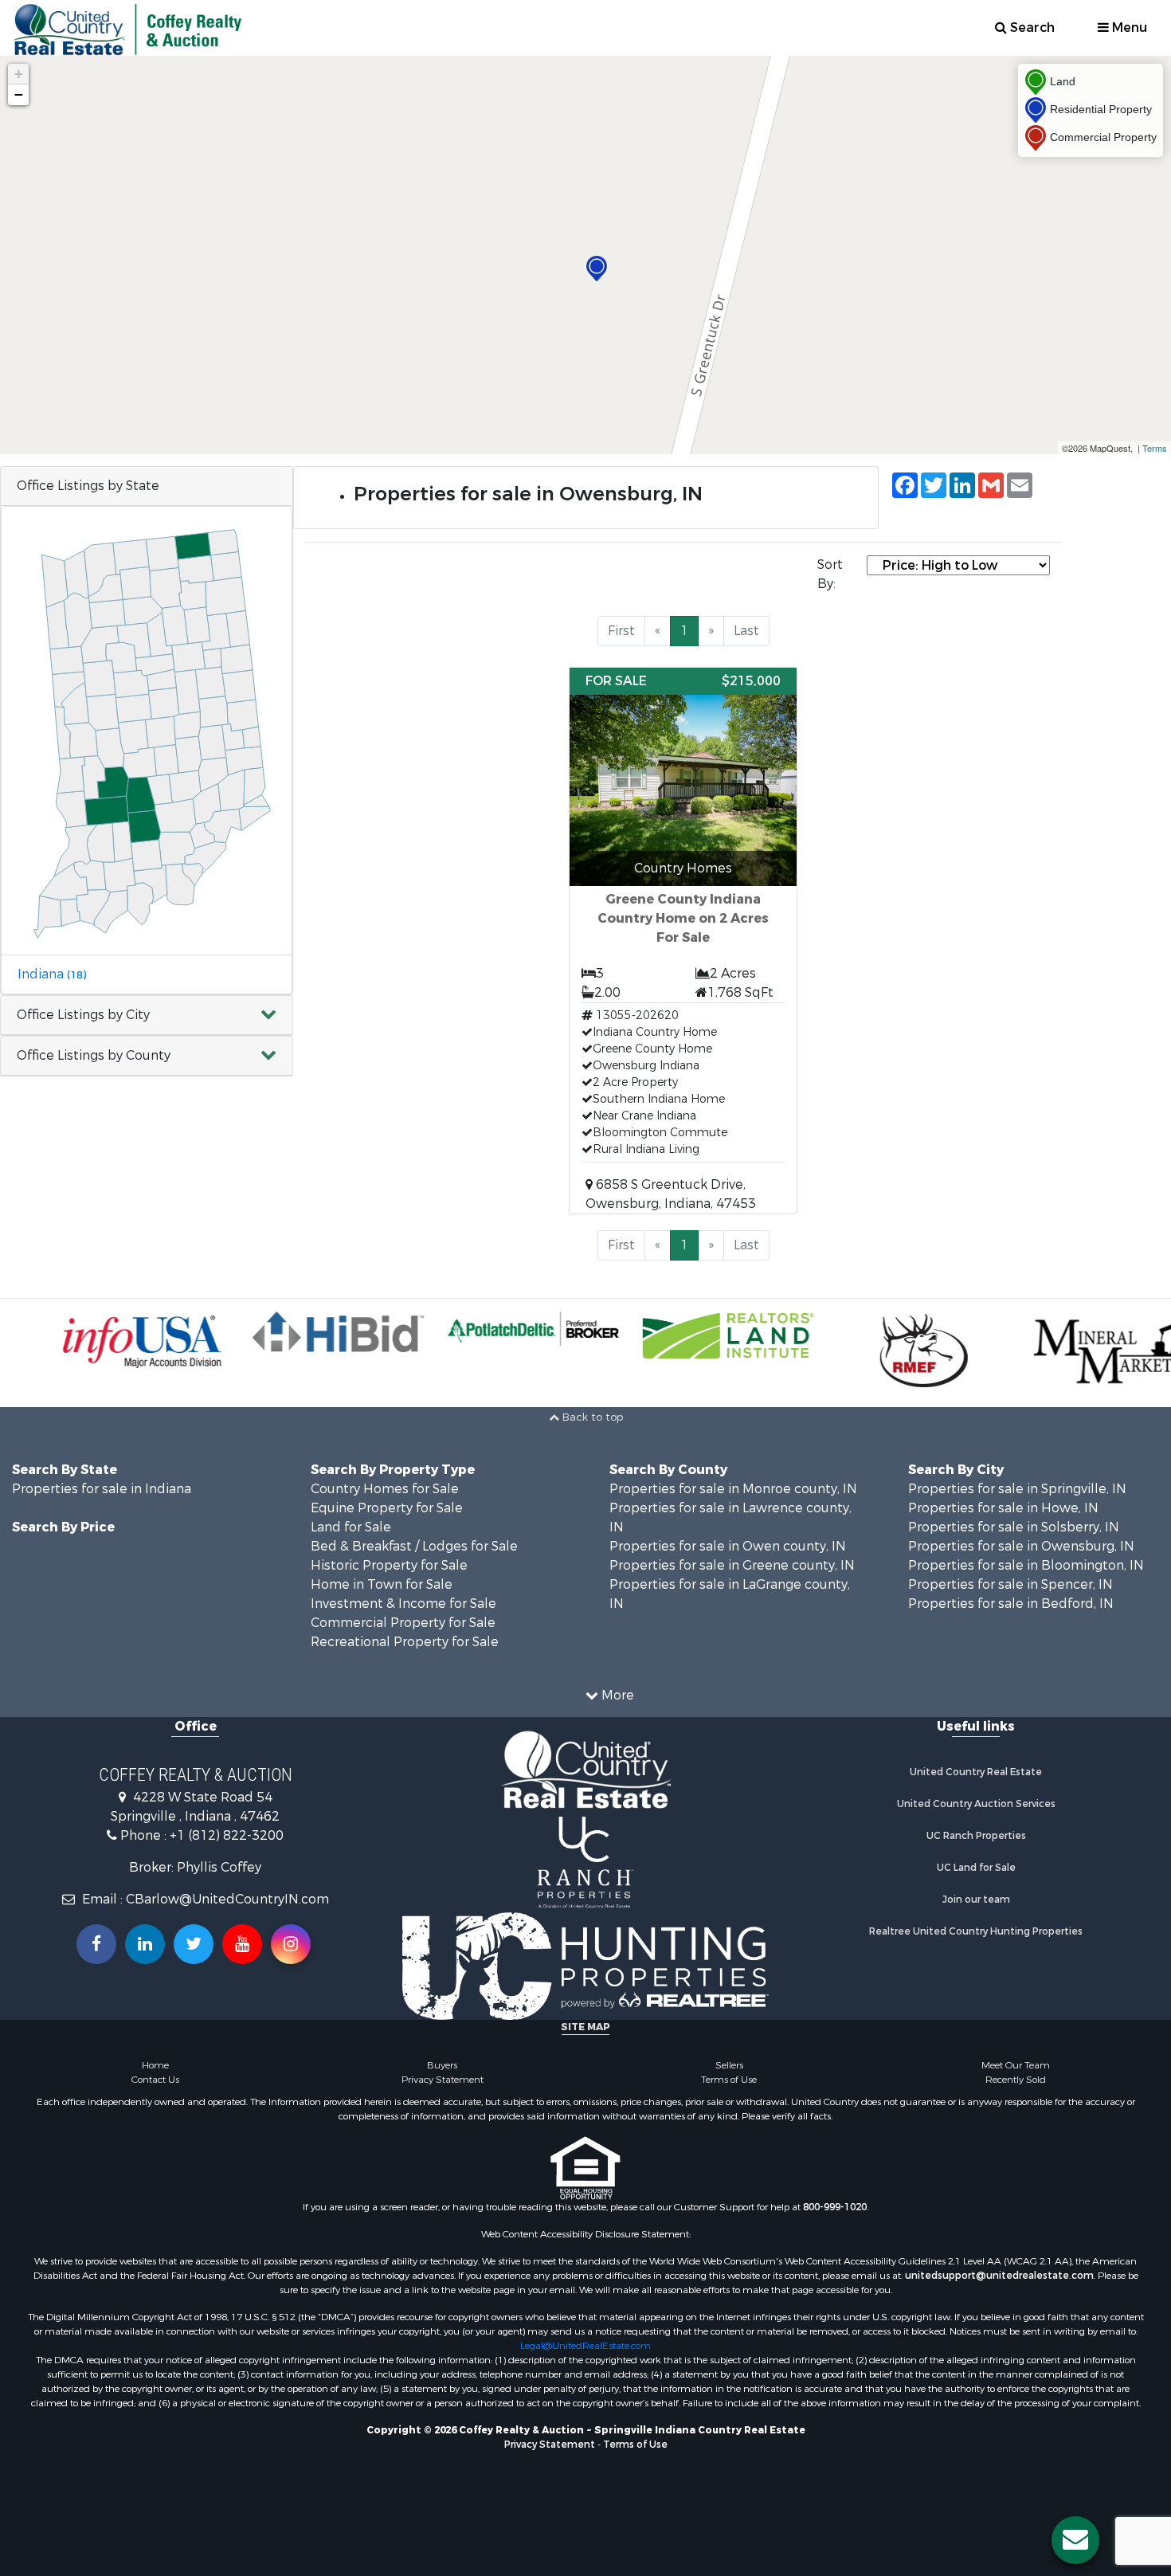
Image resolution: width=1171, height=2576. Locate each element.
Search (1031, 27)
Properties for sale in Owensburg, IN (1021, 1546)
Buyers (442, 2065)
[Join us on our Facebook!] (96, 1944)
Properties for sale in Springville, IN (1017, 1489)
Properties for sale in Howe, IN (1003, 1508)
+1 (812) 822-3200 (227, 1835)
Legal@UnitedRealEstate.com (585, 2346)
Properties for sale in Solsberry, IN (1014, 1527)
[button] (147, 1016)
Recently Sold (1016, 2080)
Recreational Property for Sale (405, 1642)
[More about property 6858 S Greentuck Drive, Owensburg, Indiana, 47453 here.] (683, 941)
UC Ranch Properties (976, 1836)
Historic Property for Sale (389, 1565)
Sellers (729, 2065)
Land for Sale (351, 1527)
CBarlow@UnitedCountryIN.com (227, 1899)
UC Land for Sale (976, 1868)
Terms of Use (729, 2080)
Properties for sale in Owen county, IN (728, 1546)
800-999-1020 (835, 2207)
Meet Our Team (1016, 2065)
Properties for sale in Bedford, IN (1011, 1604)
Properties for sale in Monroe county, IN (733, 1489)
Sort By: (830, 574)
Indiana (52, 974)
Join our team (976, 1900)
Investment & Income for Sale (403, 1604)
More (616, 1695)
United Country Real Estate (976, 1772)
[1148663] (597, 269)
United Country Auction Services (976, 1804)
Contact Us (155, 2080)
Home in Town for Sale (382, 1584)
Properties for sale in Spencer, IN (1010, 1584)
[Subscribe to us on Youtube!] (242, 1944)
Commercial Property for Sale (403, 1623)
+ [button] (19, 74)
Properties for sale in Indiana (102, 1489)
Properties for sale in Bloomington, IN (1026, 1565)
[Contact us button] (1075, 2540)
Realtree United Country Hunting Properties (976, 1931)
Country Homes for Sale (385, 1489)
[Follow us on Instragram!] (291, 1944)
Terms (1155, 448)
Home (155, 2065)
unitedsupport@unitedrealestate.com (999, 2276)
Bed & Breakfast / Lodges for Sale (414, 1546)
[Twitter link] (194, 1944)
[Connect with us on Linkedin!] (145, 1944)
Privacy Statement (443, 2080)
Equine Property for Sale (387, 1508)
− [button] (19, 94)
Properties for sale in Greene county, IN (732, 1565)
